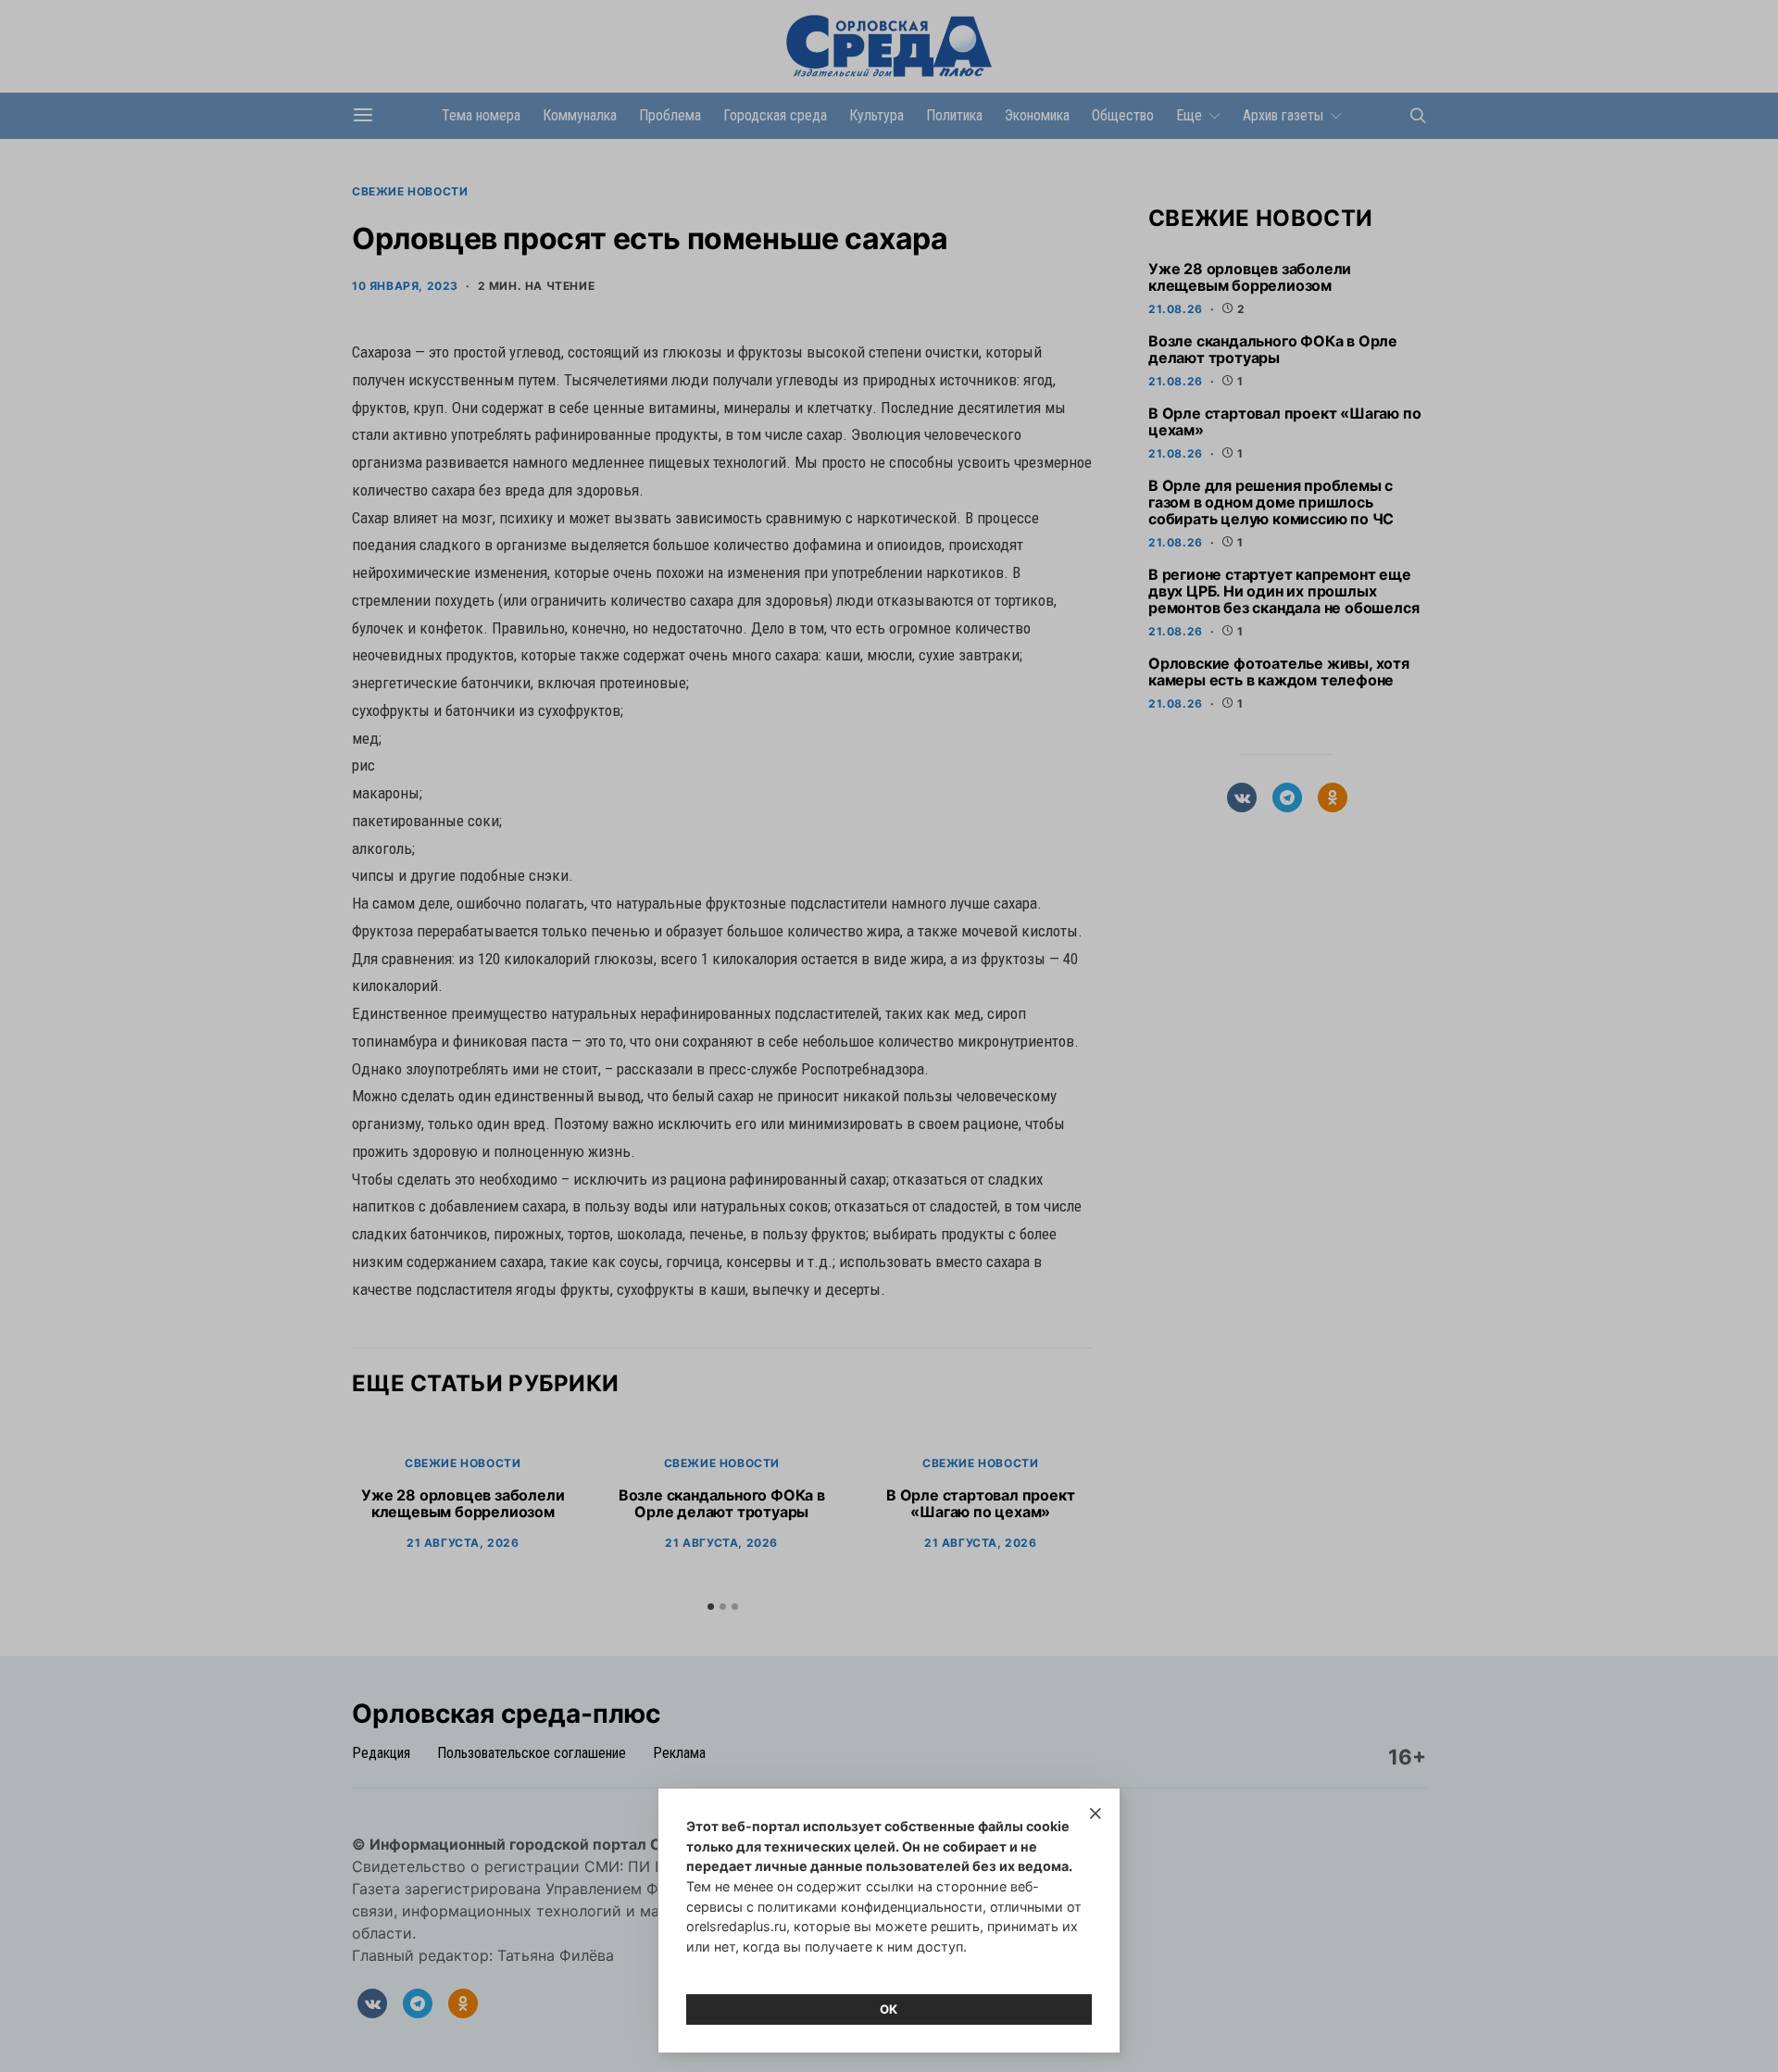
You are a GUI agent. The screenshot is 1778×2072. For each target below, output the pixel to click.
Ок (889, 2009)
